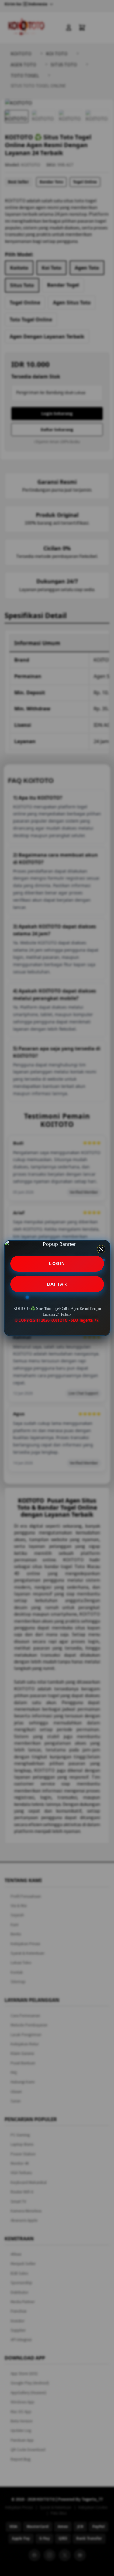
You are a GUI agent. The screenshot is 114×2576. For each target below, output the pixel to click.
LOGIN (57, 1263)
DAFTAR (57, 1284)
